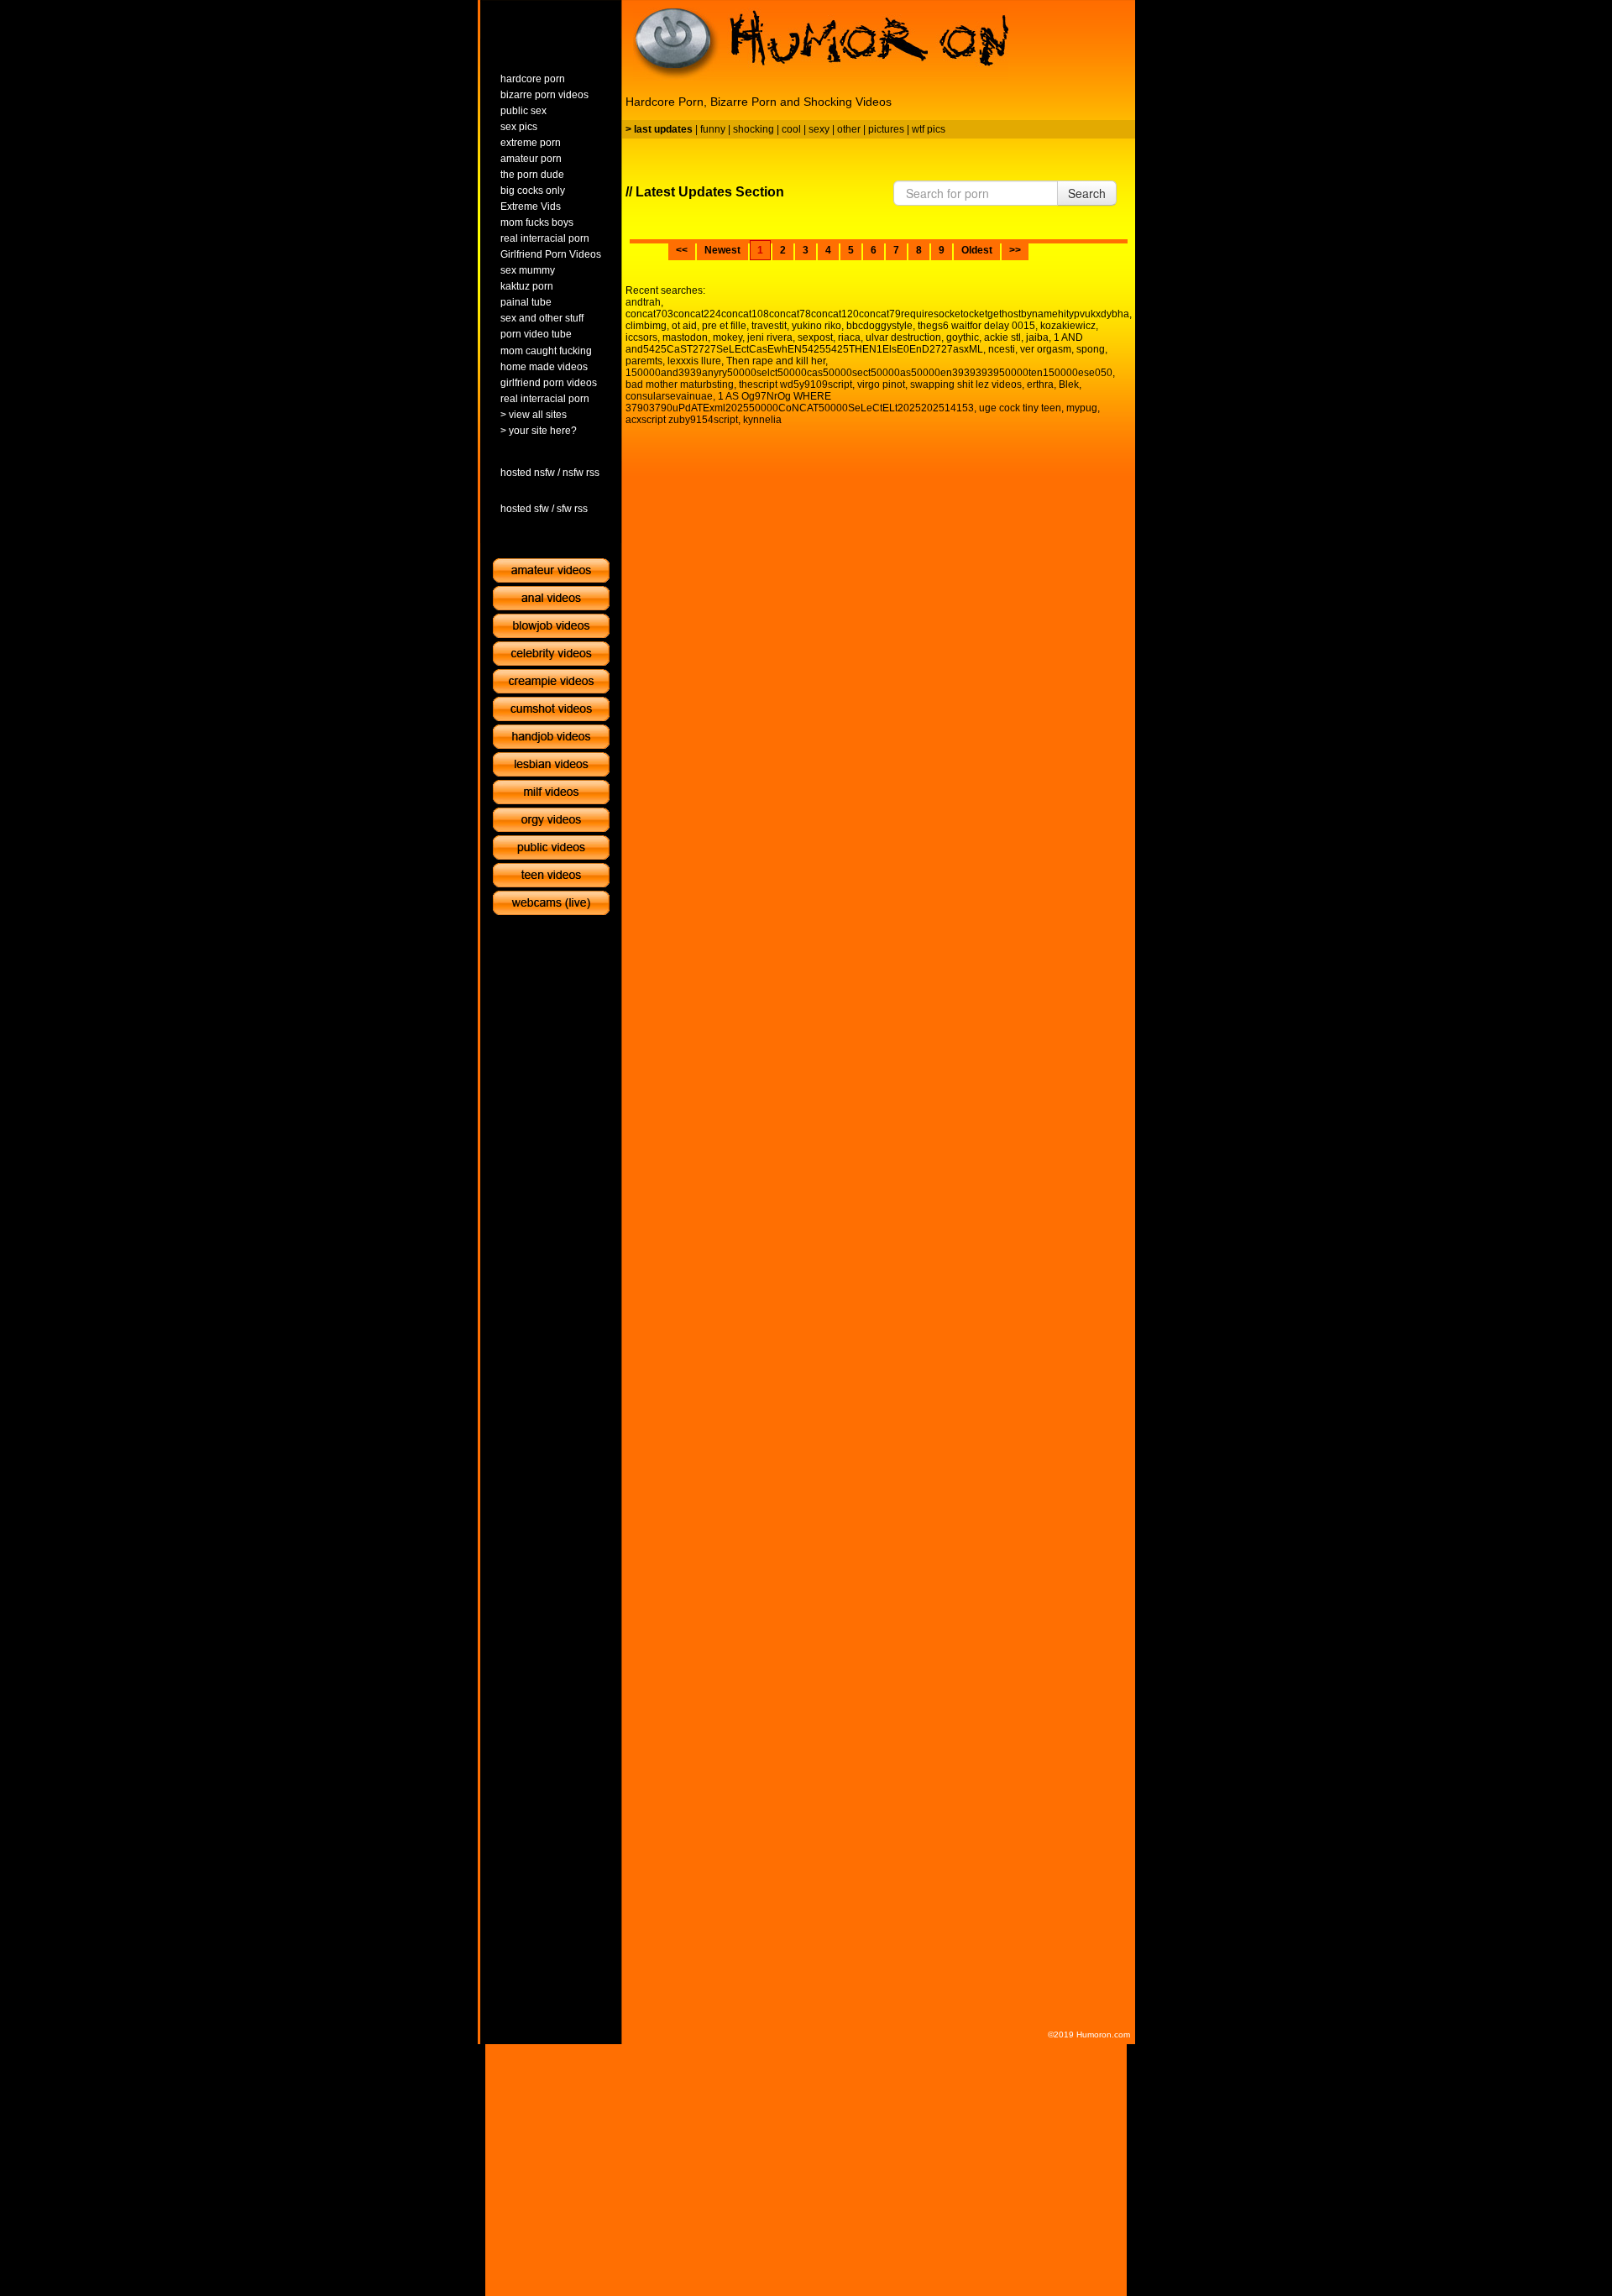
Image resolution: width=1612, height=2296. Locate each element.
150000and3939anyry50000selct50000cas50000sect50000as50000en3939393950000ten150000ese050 (869, 373)
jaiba (1037, 337)
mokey (727, 337)
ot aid (684, 326)
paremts (644, 361)
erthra (1040, 384)
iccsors (641, 337)
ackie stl (1002, 337)
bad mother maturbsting (680, 384)
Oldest (977, 250)
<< (682, 250)
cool (791, 129)
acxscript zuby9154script (682, 420)
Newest (722, 250)
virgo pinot (881, 384)
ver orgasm (1046, 349)
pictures (886, 129)
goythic (963, 337)
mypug (1082, 408)
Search (1087, 193)
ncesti (1002, 349)
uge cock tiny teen (1020, 408)
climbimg (646, 326)
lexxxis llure (694, 361)
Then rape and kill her (776, 361)
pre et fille (724, 326)
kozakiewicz (1068, 326)
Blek (1069, 384)
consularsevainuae (669, 396)
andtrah (643, 302)
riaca (849, 337)
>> (1015, 250)
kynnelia (762, 420)
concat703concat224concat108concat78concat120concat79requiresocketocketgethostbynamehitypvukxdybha (877, 314)
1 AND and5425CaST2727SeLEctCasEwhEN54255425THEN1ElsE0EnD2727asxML (854, 343)
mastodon (685, 337)
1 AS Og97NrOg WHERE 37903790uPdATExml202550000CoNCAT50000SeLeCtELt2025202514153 (800, 402)
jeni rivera (770, 337)
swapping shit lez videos (966, 384)
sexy (819, 129)
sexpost (815, 337)
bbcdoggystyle (879, 326)
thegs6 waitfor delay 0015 (976, 326)
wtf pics (929, 129)
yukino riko (816, 326)
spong (1091, 349)
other (849, 129)
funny (713, 129)
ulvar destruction (903, 337)
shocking (754, 129)
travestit (769, 326)
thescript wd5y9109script (796, 384)
